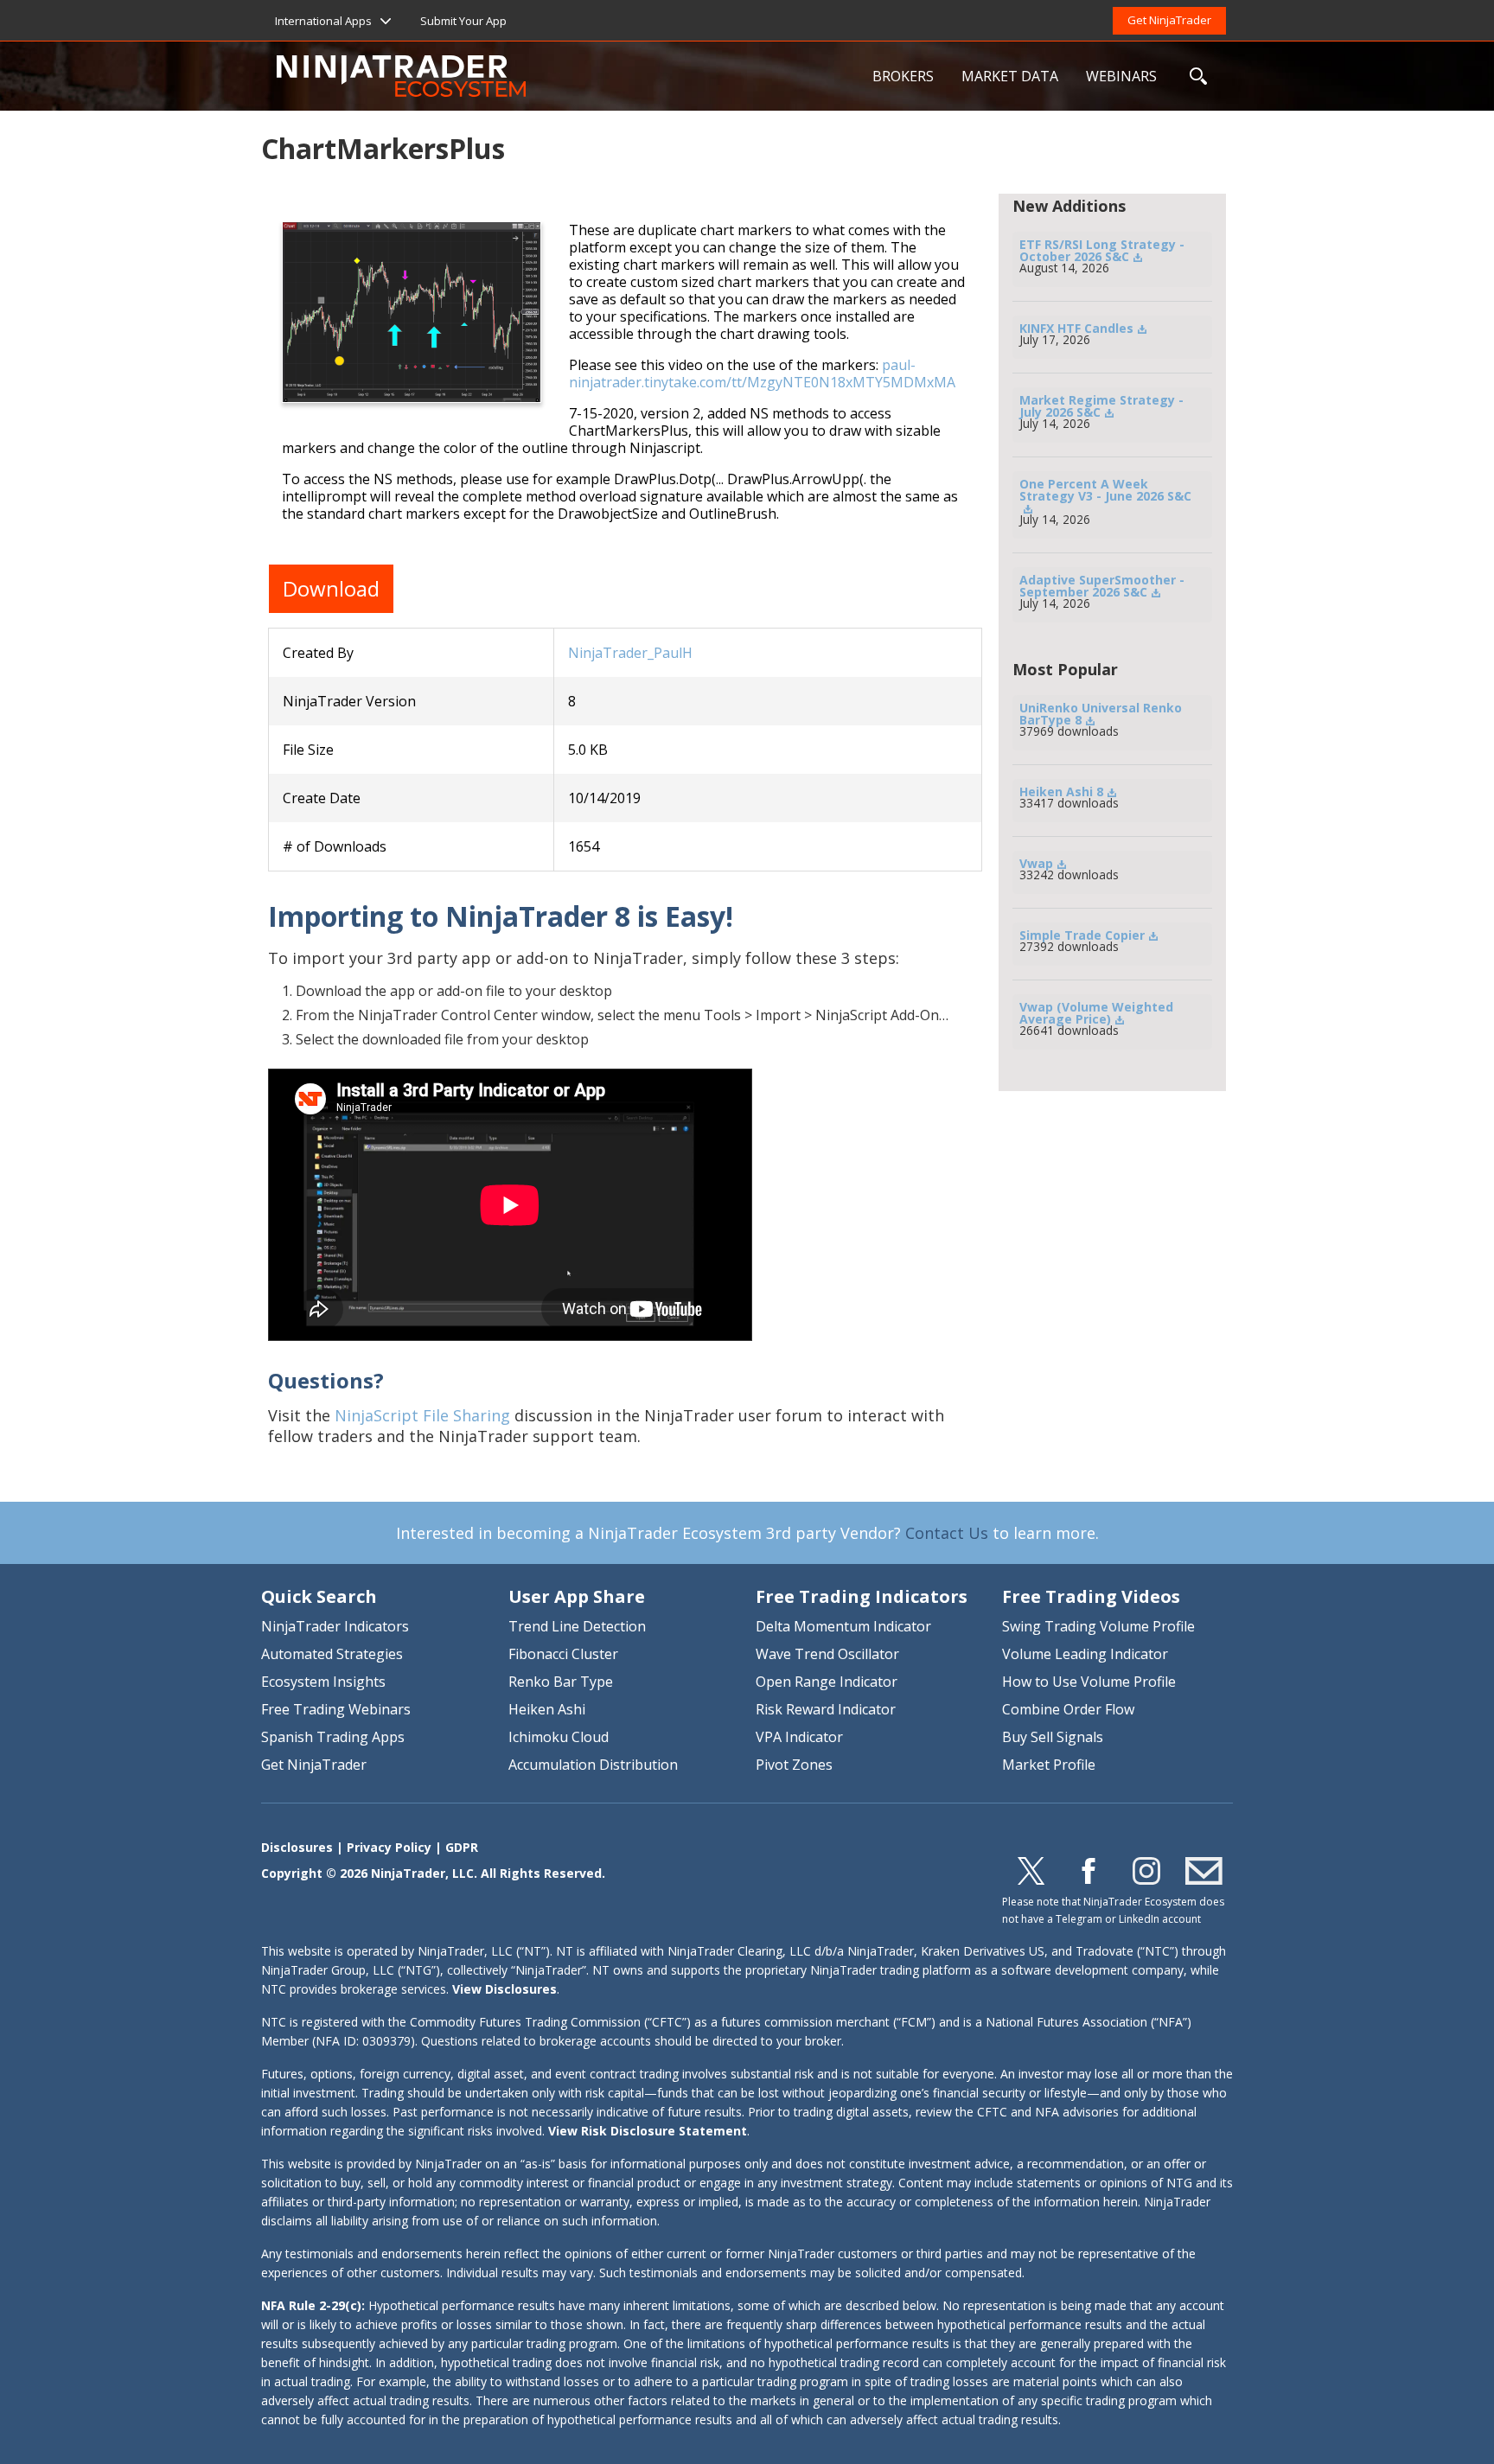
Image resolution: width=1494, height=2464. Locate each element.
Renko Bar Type (561, 1682)
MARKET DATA (1010, 76)
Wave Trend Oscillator (827, 1654)
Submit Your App (463, 21)
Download (331, 588)
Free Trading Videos (1091, 1596)
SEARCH (1198, 76)
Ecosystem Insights (323, 1682)
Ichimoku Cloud (559, 1737)
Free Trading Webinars (336, 1709)
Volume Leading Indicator (1085, 1654)
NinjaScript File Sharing (422, 1415)
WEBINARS (1121, 76)
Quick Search (319, 1596)
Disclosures (297, 1847)
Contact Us (947, 1533)
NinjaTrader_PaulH (630, 653)
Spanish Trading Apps (333, 1737)
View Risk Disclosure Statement (648, 2131)
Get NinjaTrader (1169, 20)
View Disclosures (504, 1989)
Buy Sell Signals (1053, 1737)
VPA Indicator (799, 1737)
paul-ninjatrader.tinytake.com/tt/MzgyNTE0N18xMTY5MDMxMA (762, 373)
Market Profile (1049, 1765)
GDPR (462, 1847)
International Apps (323, 21)
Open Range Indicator (827, 1682)
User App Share (577, 1596)
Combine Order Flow (1068, 1709)
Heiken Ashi (547, 1709)
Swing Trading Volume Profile (1098, 1626)
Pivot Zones (794, 1765)
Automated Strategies (332, 1654)
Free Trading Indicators (862, 1596)
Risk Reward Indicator (826, 1709)
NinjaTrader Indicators (335, 1626)
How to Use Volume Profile (1089, 1682)
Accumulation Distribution (593, 1765)
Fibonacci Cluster (563, 1654)
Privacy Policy (389, 1847)
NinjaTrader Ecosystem (568, 76)
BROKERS (903, 76)
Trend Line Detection (577, 1626)
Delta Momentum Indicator (843, 1626)
